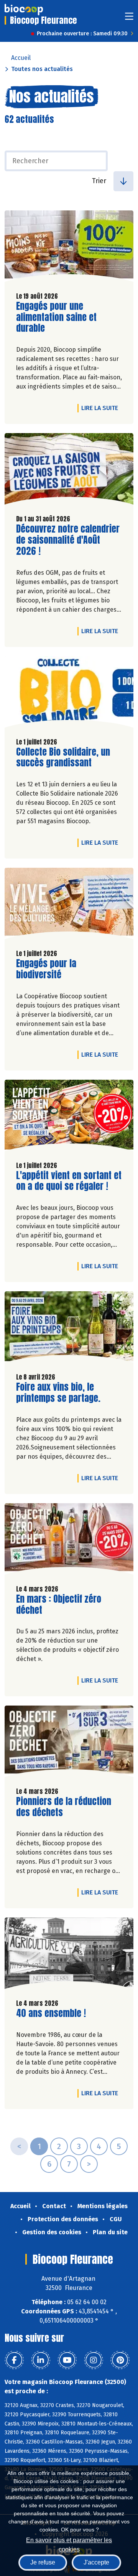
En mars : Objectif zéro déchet (60, 1605)
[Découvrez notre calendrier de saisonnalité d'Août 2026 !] (69, 471)
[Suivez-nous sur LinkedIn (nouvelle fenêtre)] (41, 2360)
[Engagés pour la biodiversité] (69, 905)
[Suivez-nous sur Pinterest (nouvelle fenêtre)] (120, 2360)
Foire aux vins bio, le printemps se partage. (60, 1393)
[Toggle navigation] (129, 19)
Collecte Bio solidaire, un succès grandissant (63, 758)
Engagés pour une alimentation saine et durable (60, 317)
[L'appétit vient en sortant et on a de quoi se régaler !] (69, 1117)
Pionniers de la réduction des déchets (64, 1807)
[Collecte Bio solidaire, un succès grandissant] (69, 694)
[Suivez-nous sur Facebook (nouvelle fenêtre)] (14, 2360)
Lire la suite (102, 408)
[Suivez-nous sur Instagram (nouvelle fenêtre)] (94, 2360)
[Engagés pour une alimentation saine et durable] (69, 248)
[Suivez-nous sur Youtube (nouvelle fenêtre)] (67, 2360)
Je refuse (43, 2562)
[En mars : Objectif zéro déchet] (69, 1541)
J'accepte (96, 2562)
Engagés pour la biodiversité (60, 969)
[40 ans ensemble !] (69, 1955)
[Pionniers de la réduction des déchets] (69, 1743)
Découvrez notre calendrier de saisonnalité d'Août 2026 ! (68, 540)
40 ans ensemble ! (51, 2013)
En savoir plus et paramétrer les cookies (69, 2544)
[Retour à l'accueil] (24, 10)
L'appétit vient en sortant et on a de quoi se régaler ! (69, 1181)
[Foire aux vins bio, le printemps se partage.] (69, 1329)
